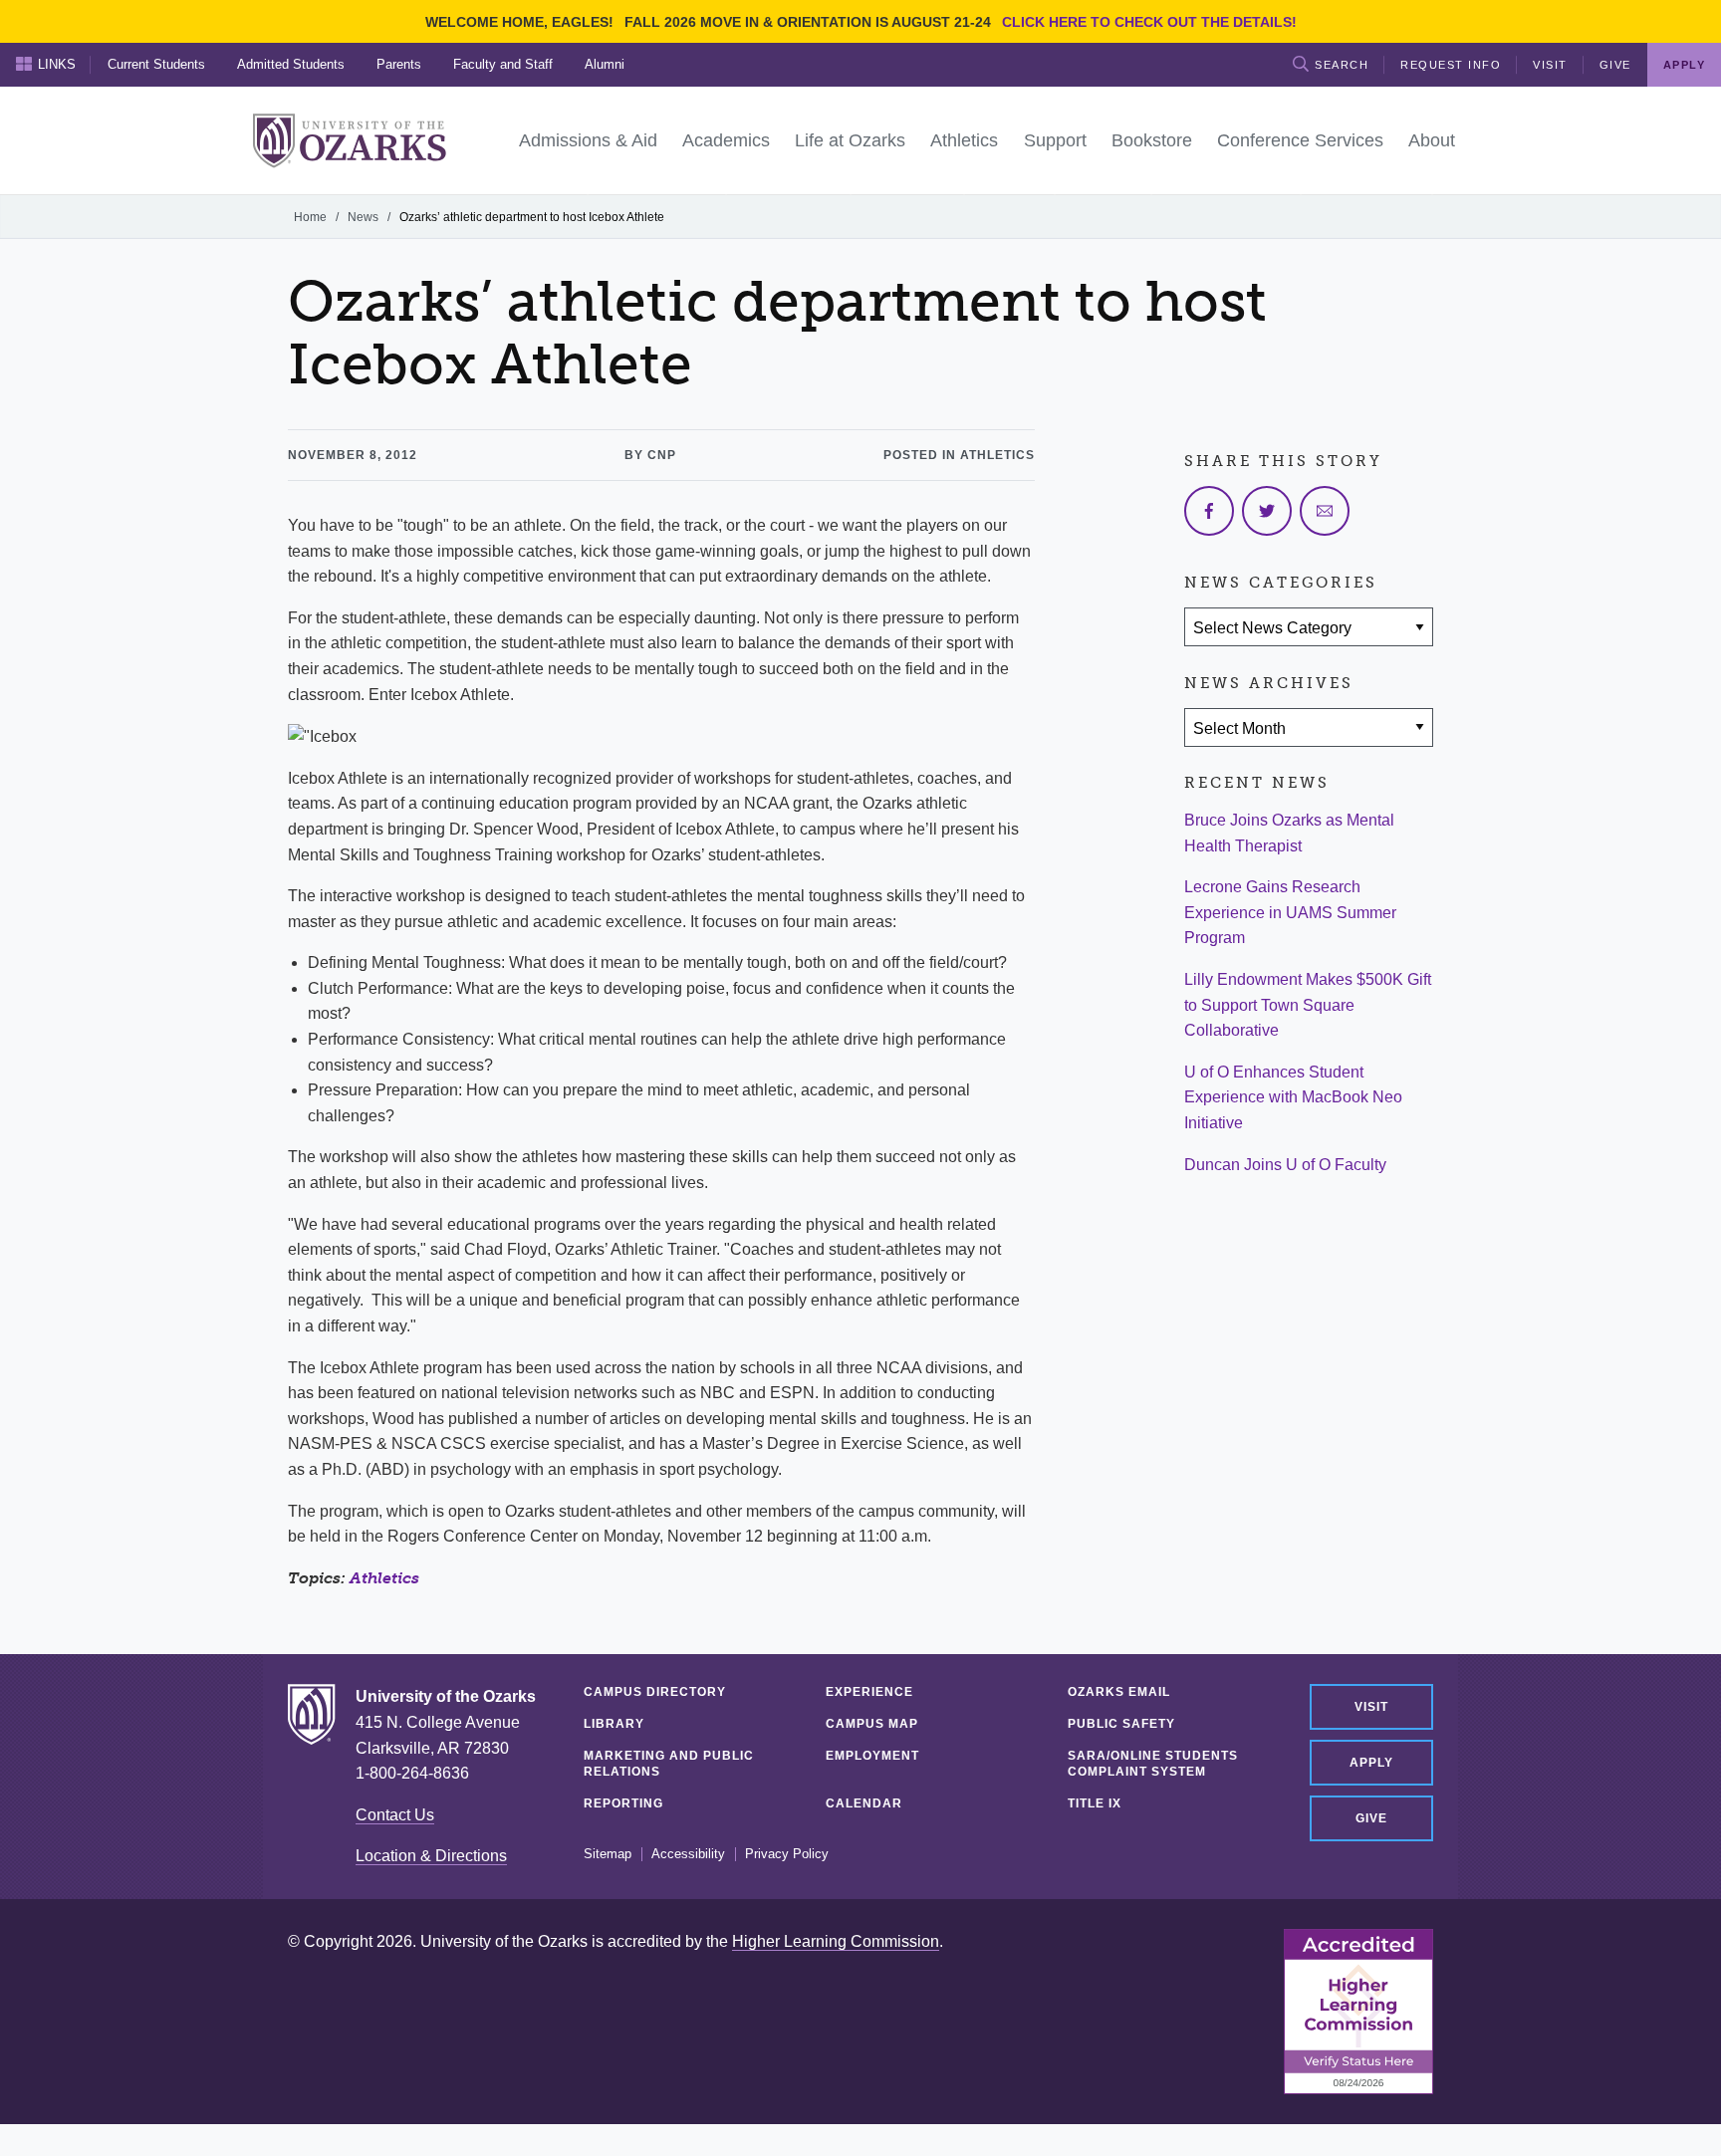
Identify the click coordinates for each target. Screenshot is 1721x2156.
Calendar (864, 1803)
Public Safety (1121, 1724)
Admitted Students (291, 64)
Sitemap (608, 1854)
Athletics (384, 1578)
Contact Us (395, 1815)
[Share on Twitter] (1267, 511)
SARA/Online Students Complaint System (1153, 1764)
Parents (399, 64)
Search (1342, 65)
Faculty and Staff (503, 64)
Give (1615, 65)
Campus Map (872, 1724)
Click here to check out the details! (1149, 22)
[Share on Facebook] (1209, 511)
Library (614, 1724)
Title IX (1095, 1803)
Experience (869, 1692)
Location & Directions (431, 1856)
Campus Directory (655, 1692)
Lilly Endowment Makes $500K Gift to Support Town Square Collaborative (1308, 1005)
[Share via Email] (1325, 511)
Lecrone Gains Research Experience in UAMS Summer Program (1290, 912)
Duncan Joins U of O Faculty (1285, 1165)
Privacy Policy (787, 1854)
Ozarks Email (1119, 1692)
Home (310, 217)
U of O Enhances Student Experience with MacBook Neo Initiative (1293, 1097)
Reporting (623, 1803)
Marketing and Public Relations (669, 1764)
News (363, 217)
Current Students (156, 64)
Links (57, 64)
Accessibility (688, 1854)
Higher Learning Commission (836, 1941)
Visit (1550, 65)
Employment (872, 1756)
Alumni (605, 64)
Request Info (1451, 65)
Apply (1371, 1763)
